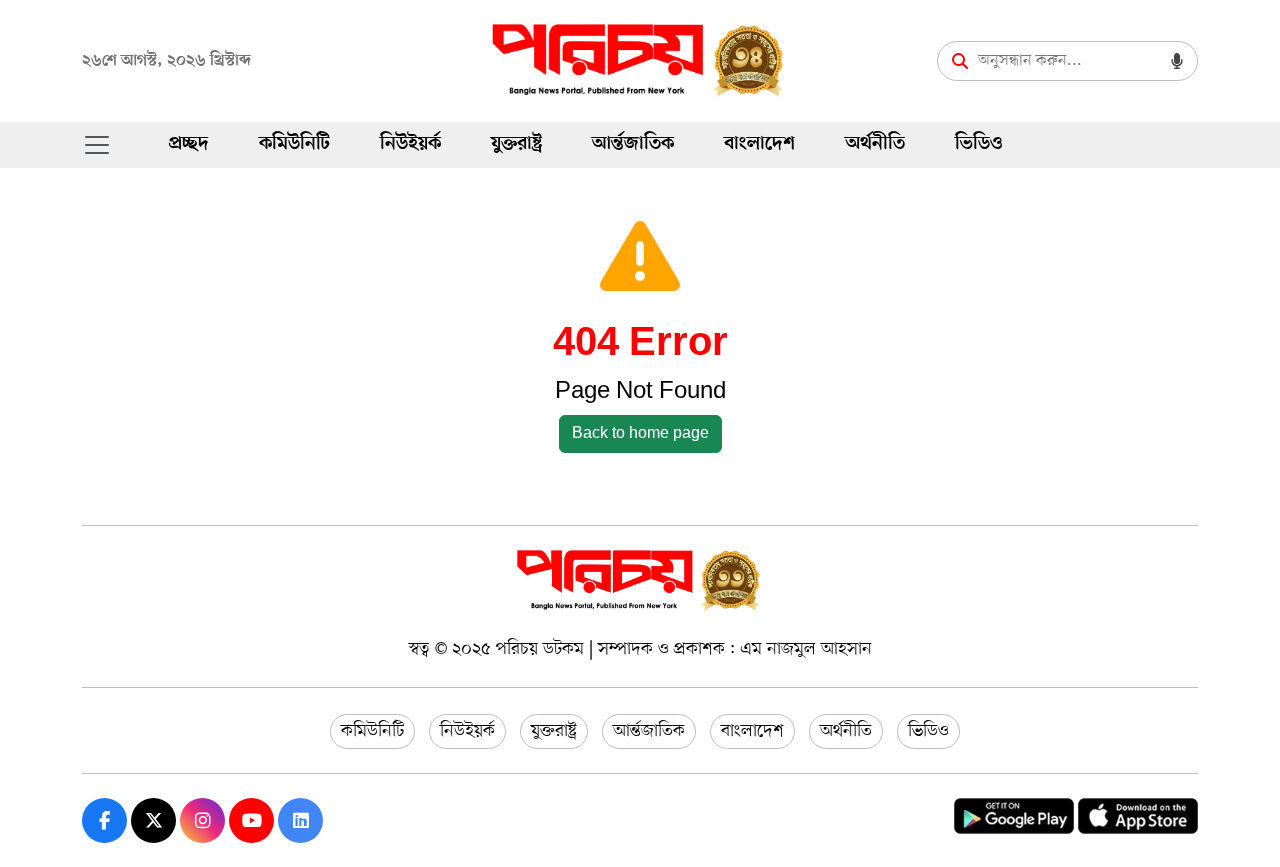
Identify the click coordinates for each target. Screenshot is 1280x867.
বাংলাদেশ (759, 144)
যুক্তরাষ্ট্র (516, 144)
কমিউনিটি (294, 144)
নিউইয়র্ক (410, 144)
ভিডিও (978, 144)
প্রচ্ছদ (189, 144)
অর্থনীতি (875, 144)
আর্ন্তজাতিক (633, 144)
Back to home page (640, 434)
